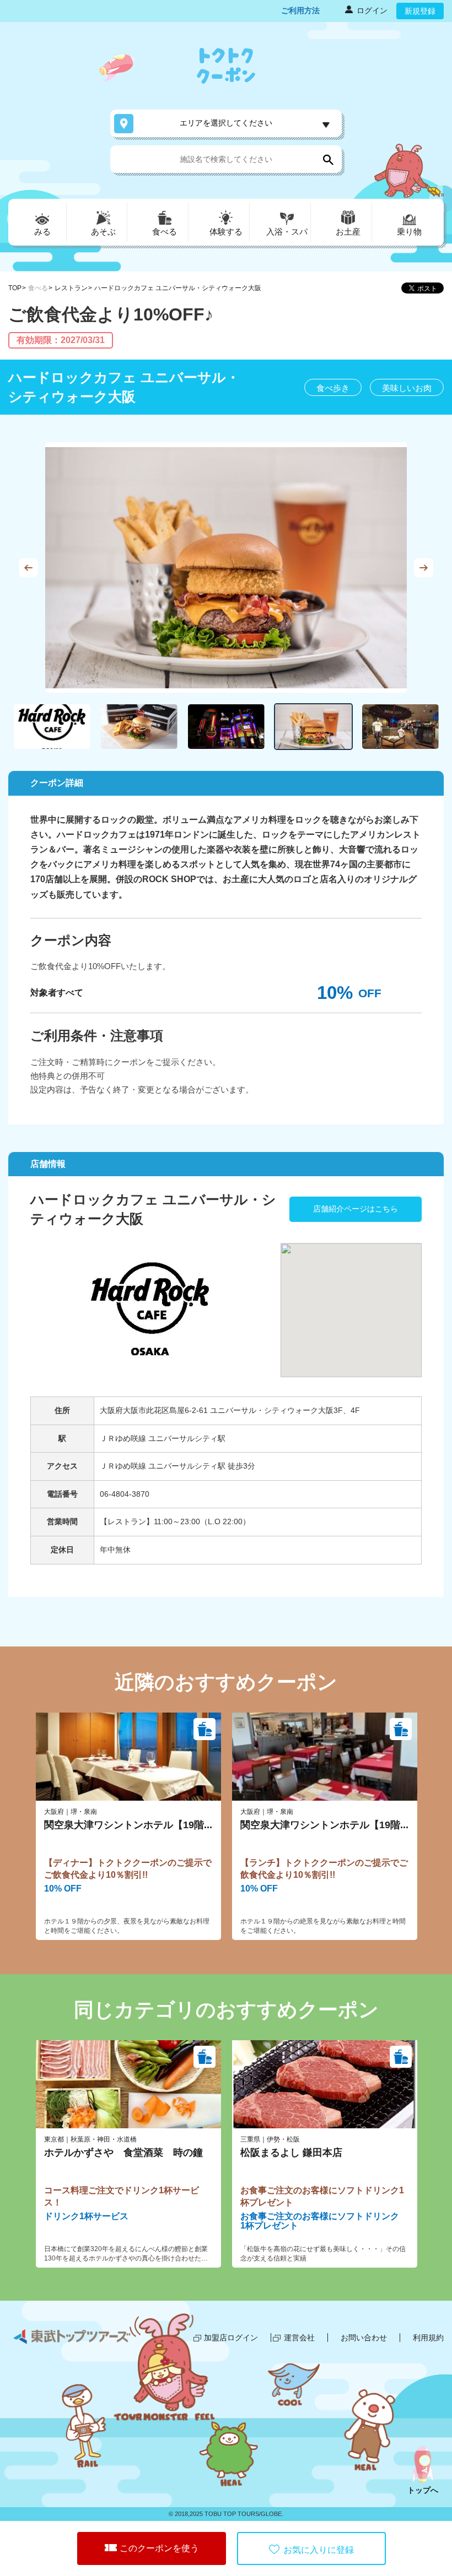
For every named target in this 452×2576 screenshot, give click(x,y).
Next (424, 567)
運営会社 (299, 2338)
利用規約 (428, 2338)
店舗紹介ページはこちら (356, 1209)
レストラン (71, 288)
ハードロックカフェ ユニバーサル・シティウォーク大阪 (178, 288)
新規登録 (420, 11)
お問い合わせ (364, 2338)
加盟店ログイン (231, 2338)
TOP (15, 288)
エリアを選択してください (226, 123)
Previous (28, 567)
